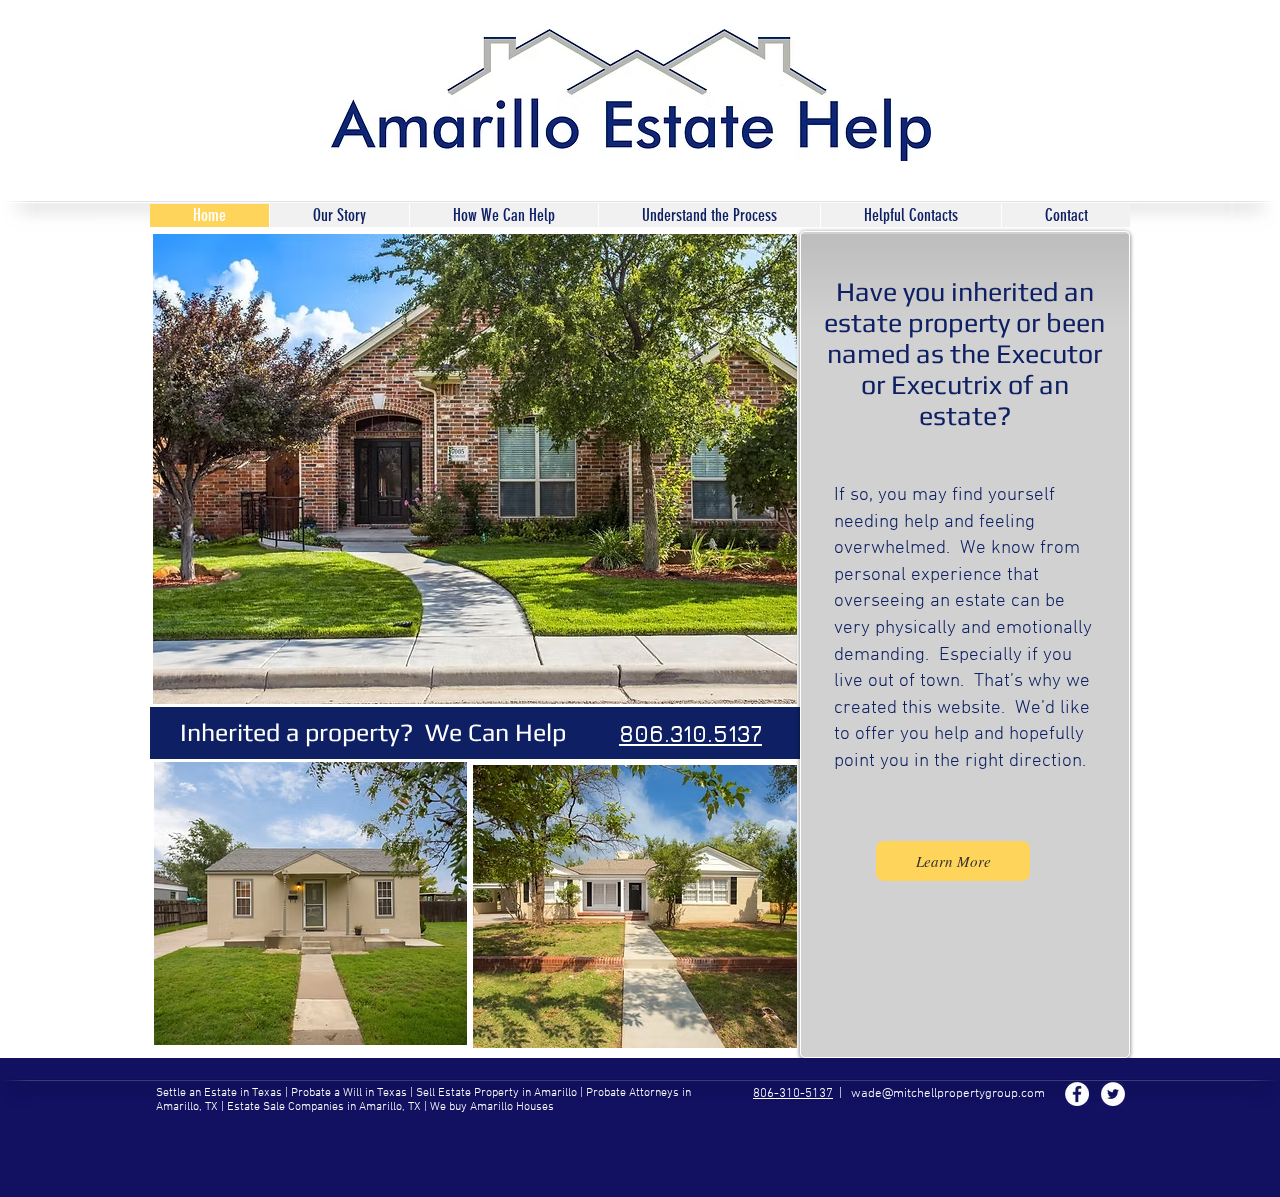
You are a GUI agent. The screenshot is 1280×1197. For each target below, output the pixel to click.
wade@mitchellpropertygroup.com (948, 1094)
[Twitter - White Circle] (1113, 1094)
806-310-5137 (793, 1094)
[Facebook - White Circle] (1077, 1094)
